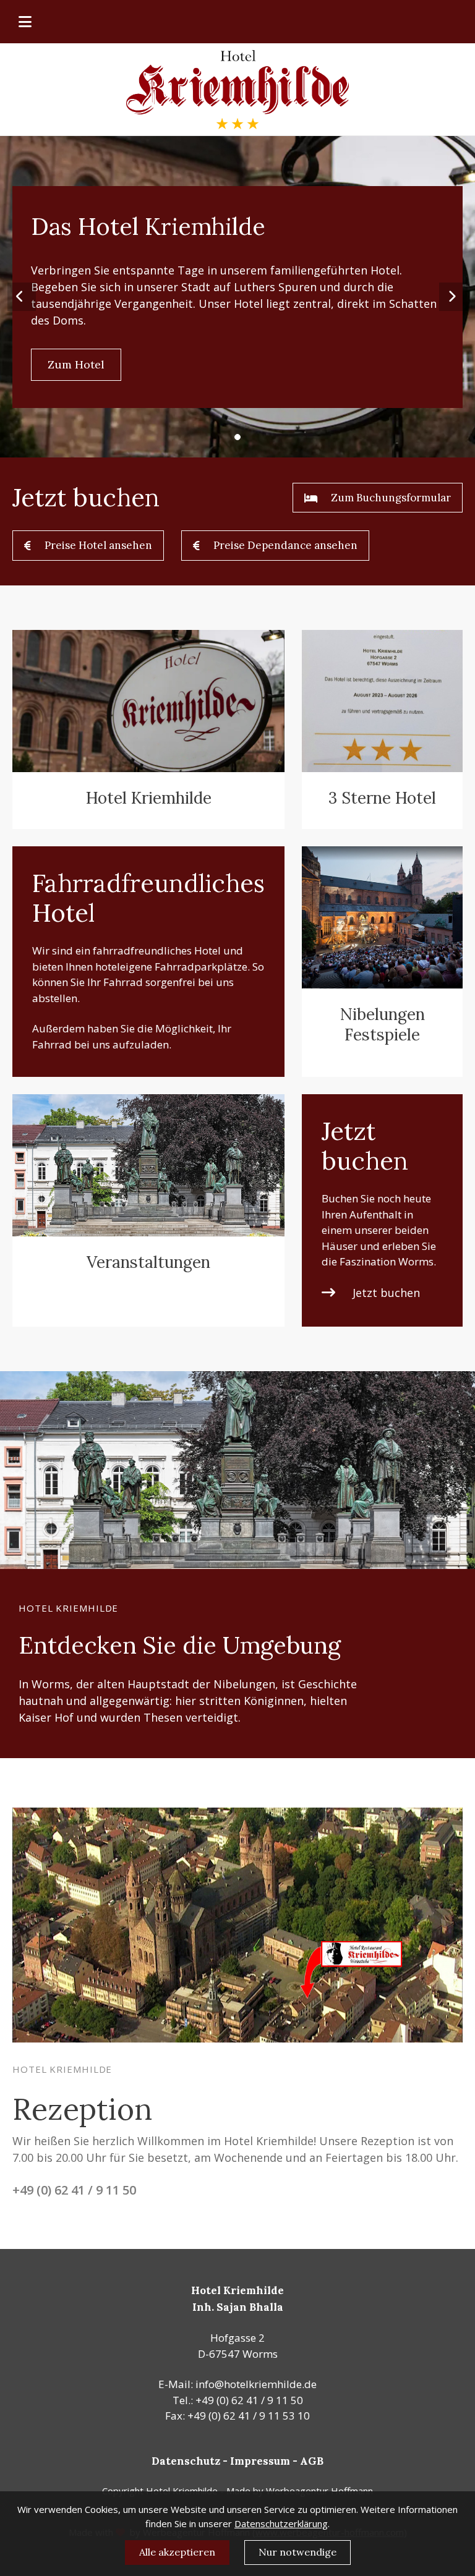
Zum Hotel (76, 364)
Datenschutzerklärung (281, 2523)
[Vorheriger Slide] (22, 297)
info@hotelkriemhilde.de (256, 2384)
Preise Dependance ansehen (285, 545)
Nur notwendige (297, 2552)
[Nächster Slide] (453, 297)
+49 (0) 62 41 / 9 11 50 (74, 2190)
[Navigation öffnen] (27, 22)
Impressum (260, 2461)
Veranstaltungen (148, 1262)
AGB (312, 2461)
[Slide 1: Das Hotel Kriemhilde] (237, 437)
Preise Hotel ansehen (98, 545)
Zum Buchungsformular (391, 498)
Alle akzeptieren (177, 2552)
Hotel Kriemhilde (149, 798)
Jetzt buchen (386, 1293)
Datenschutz (186, 2461)
